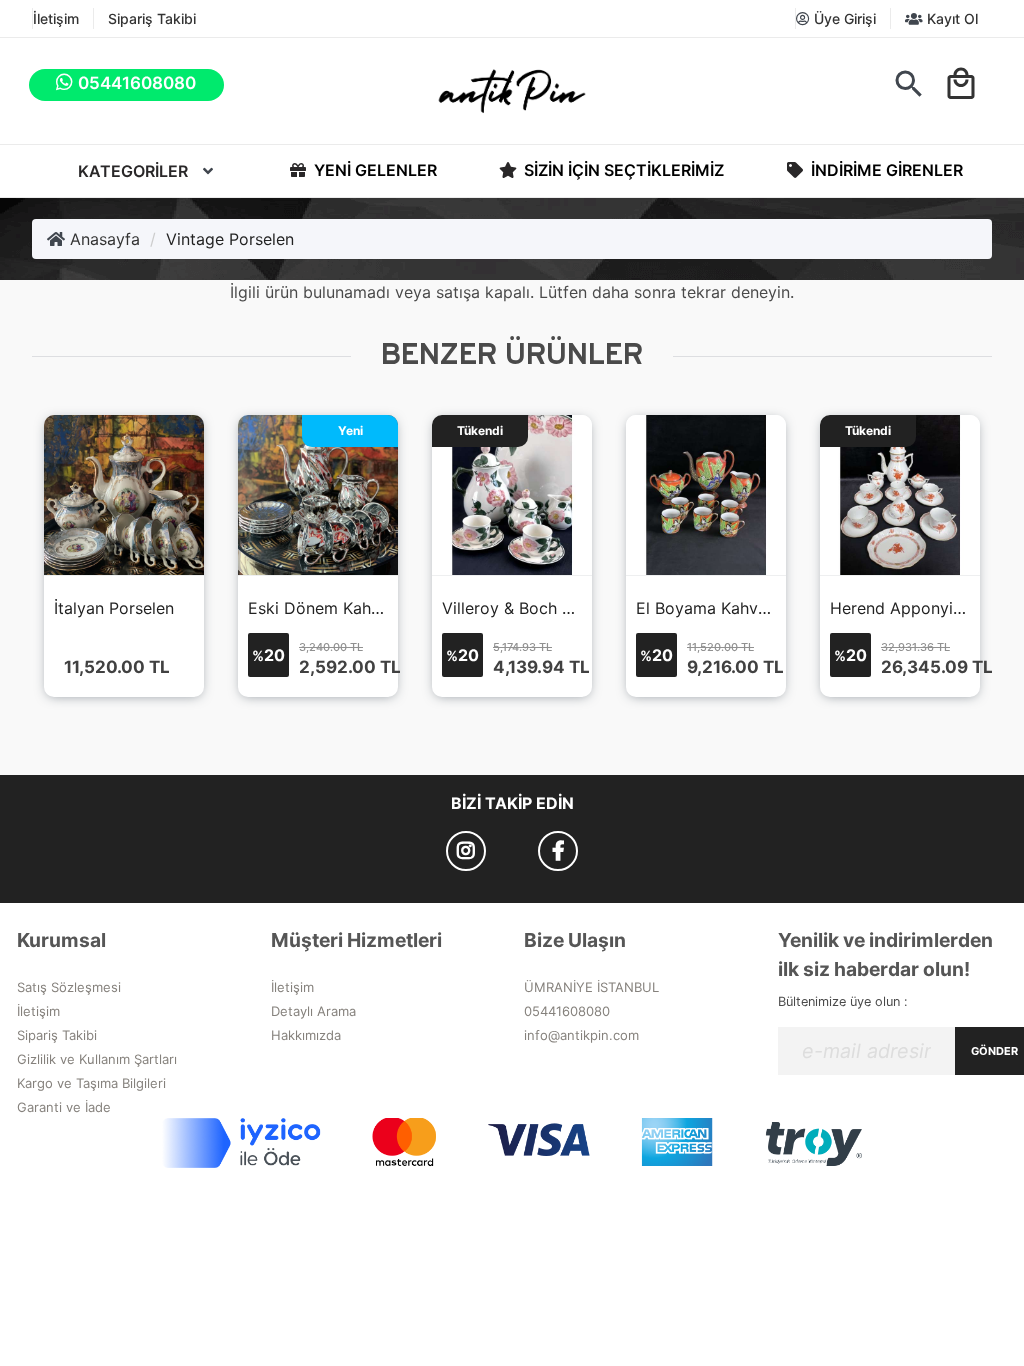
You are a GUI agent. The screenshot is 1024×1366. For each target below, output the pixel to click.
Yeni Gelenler (373, 170)
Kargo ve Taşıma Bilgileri (91, 1083)
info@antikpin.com (581, 1035)
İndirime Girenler (885, 170)
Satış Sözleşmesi (69, 987)
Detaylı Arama (313, 1011)
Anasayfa (102, 239)
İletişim (56, 18)
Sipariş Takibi (152, 18)
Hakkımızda (306, 1035)
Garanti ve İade (64, 1107)
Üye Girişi (843, 18)
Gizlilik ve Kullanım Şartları (97, 1059)
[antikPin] (512, 91)
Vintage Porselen (230, 239)
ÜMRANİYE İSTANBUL (591, 987)
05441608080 (567, 1011)
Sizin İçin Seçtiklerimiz (622, 170)
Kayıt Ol (950, 18)
